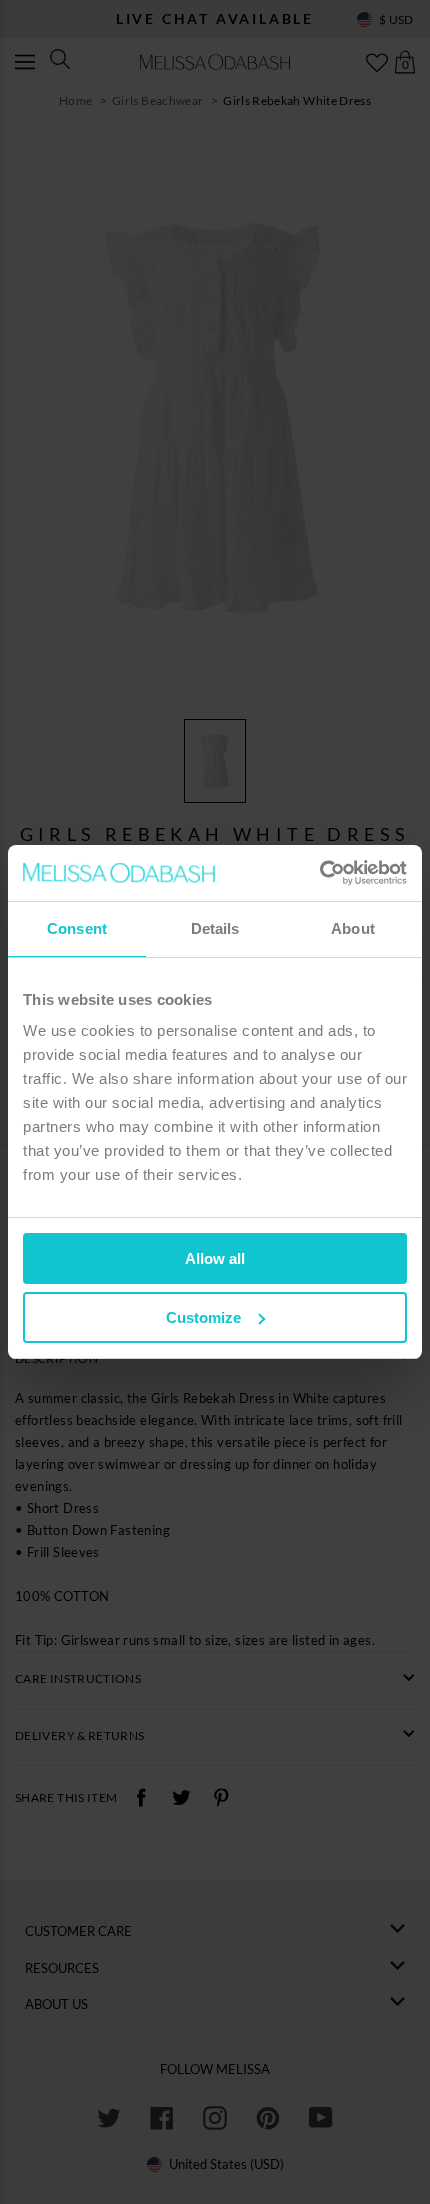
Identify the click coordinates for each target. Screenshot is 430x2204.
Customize (203, 1317)
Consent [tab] (77, 928)
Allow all (215, 1258)
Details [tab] (215, 928)
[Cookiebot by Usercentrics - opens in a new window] (319, 873)
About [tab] (353, 928)
